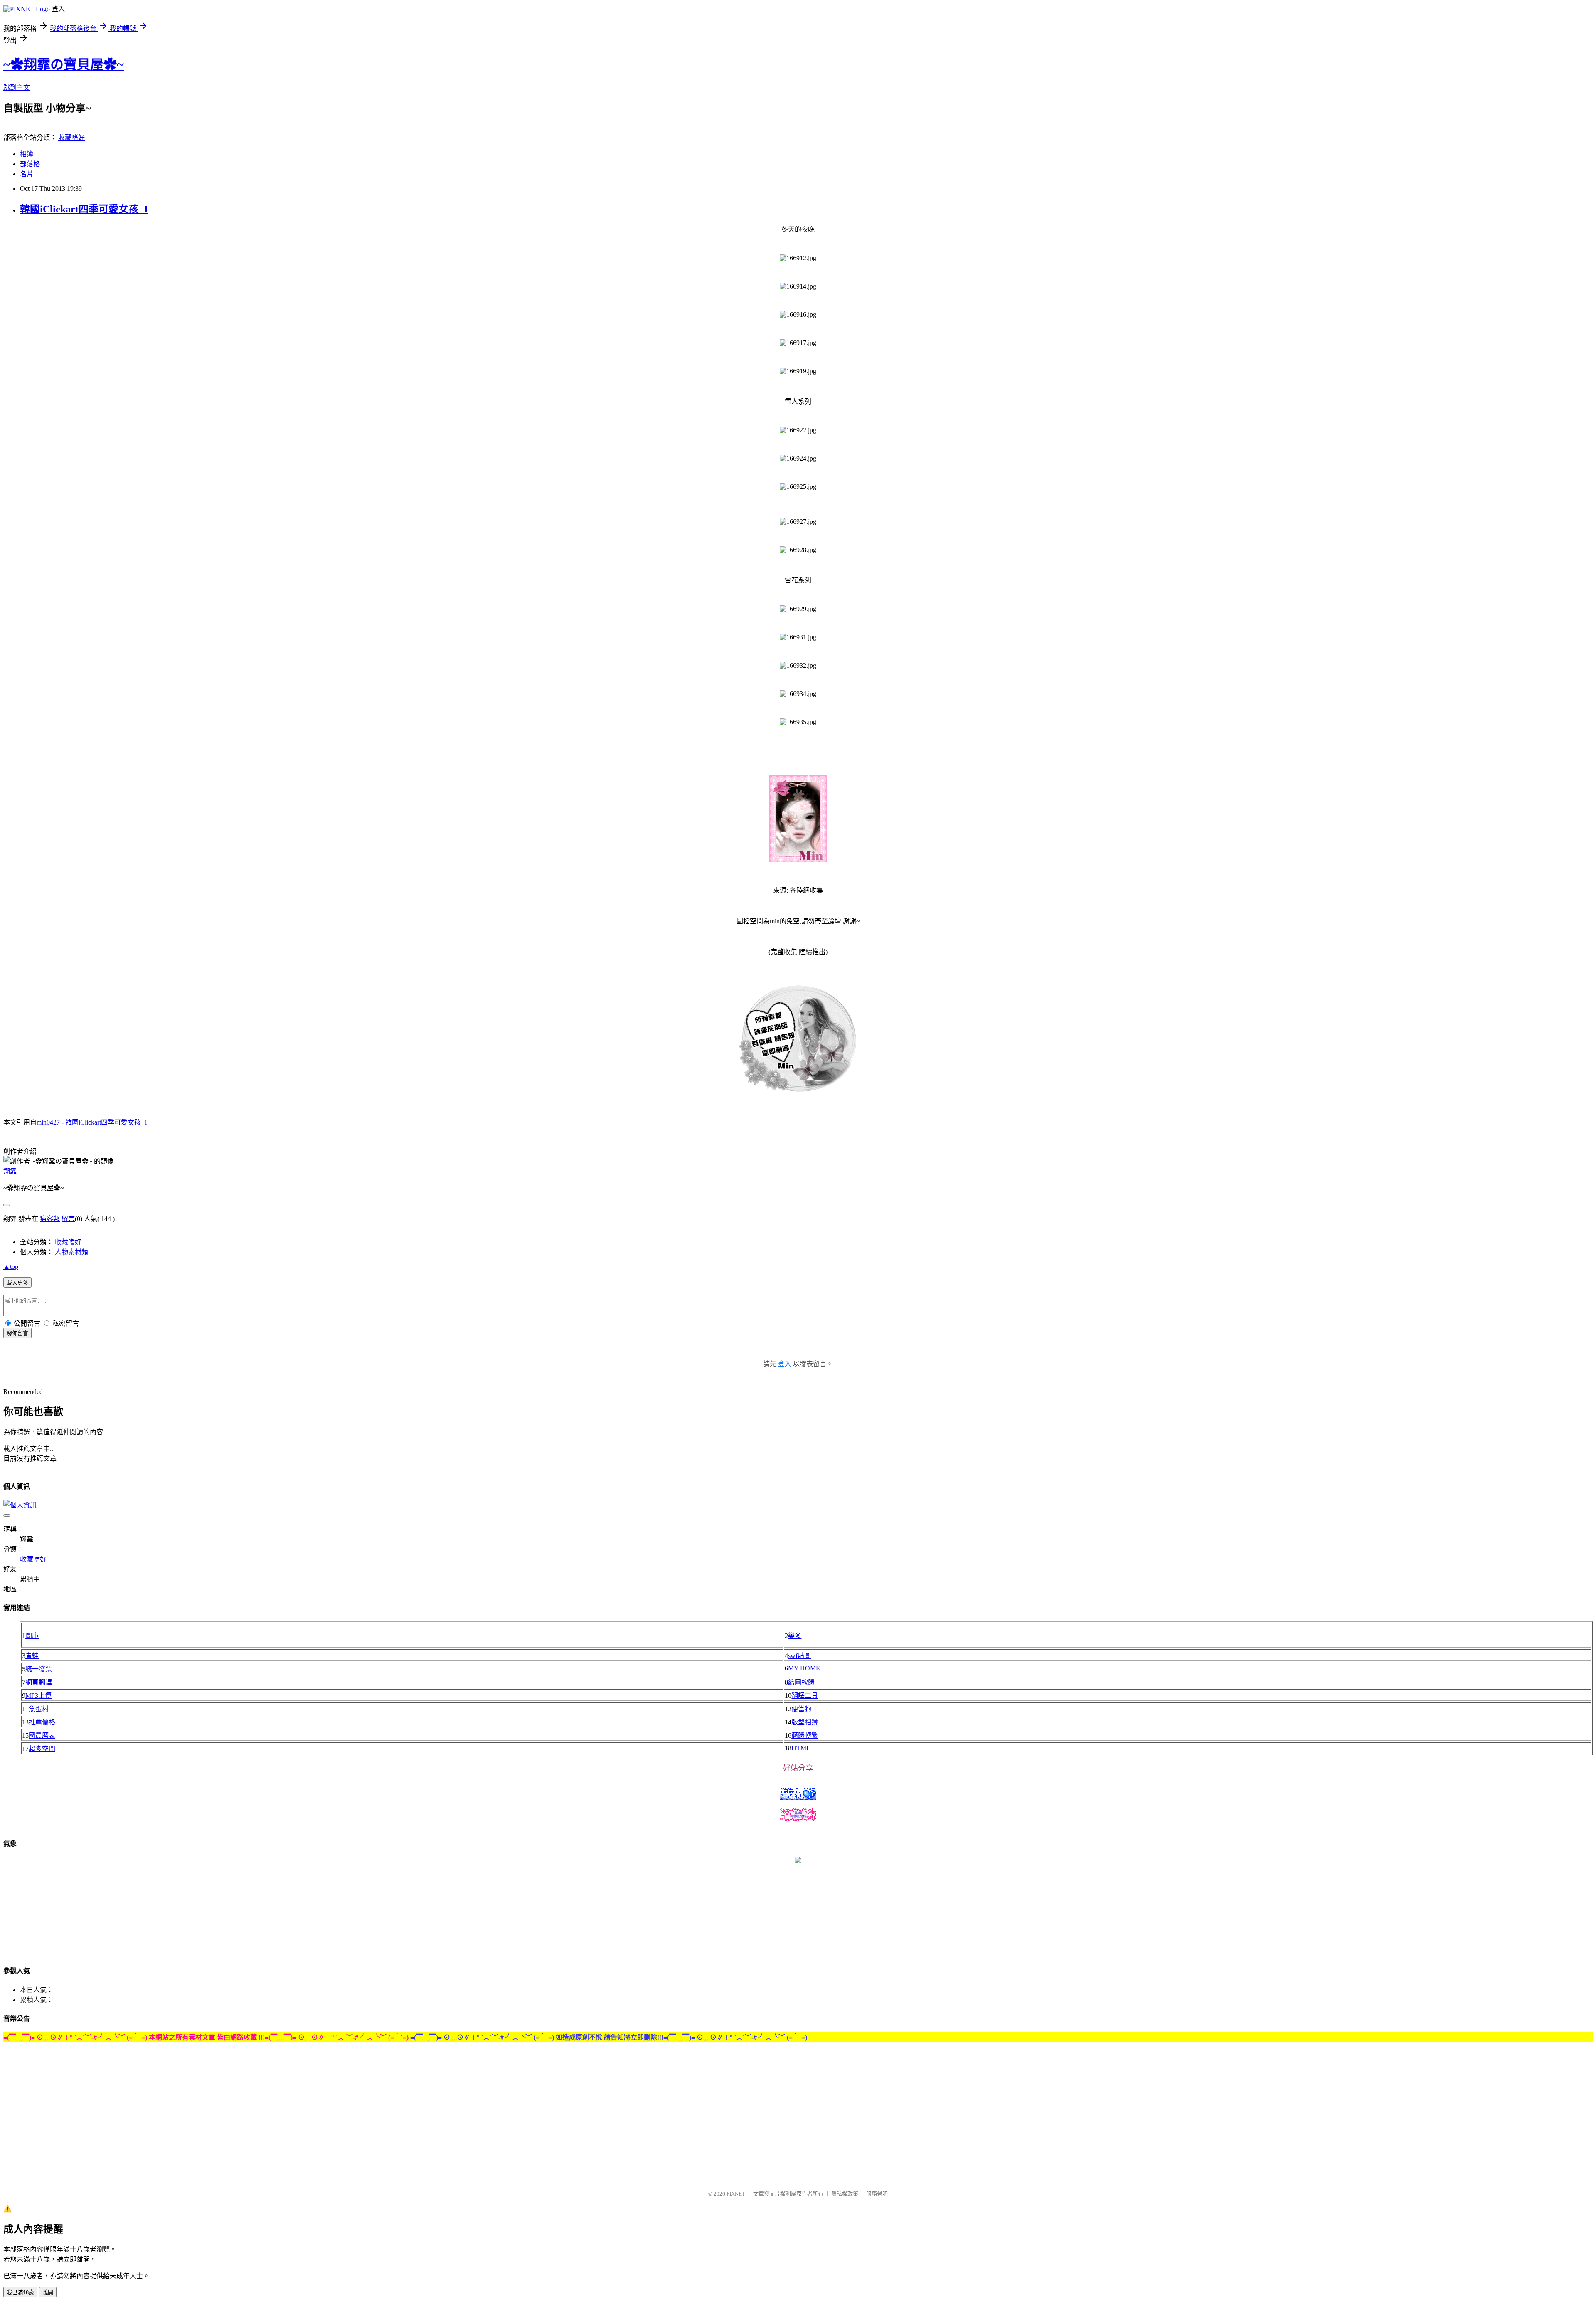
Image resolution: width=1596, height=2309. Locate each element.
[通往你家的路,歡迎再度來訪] (798, 1861)
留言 (68, 1219)
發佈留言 (17, 1333)
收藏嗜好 (71, 137)
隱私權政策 (845, 2194)
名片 (27, 174)
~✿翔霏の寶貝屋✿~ (64, 64)
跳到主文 (17, 88)
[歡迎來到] (23, 23)
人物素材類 (71, 1252)
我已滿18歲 (20, 2293)
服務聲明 (877, 2194)
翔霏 (10, 1171)
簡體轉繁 (805, 1735)
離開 (48, 2293)
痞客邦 (50, 1219)
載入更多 (17, 1283)
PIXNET (736, 2194)
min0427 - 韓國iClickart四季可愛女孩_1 (92, 1122)
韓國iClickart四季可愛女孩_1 (84, 209)
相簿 (27, 154)
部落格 (30, 164)
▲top (11, 1267)
